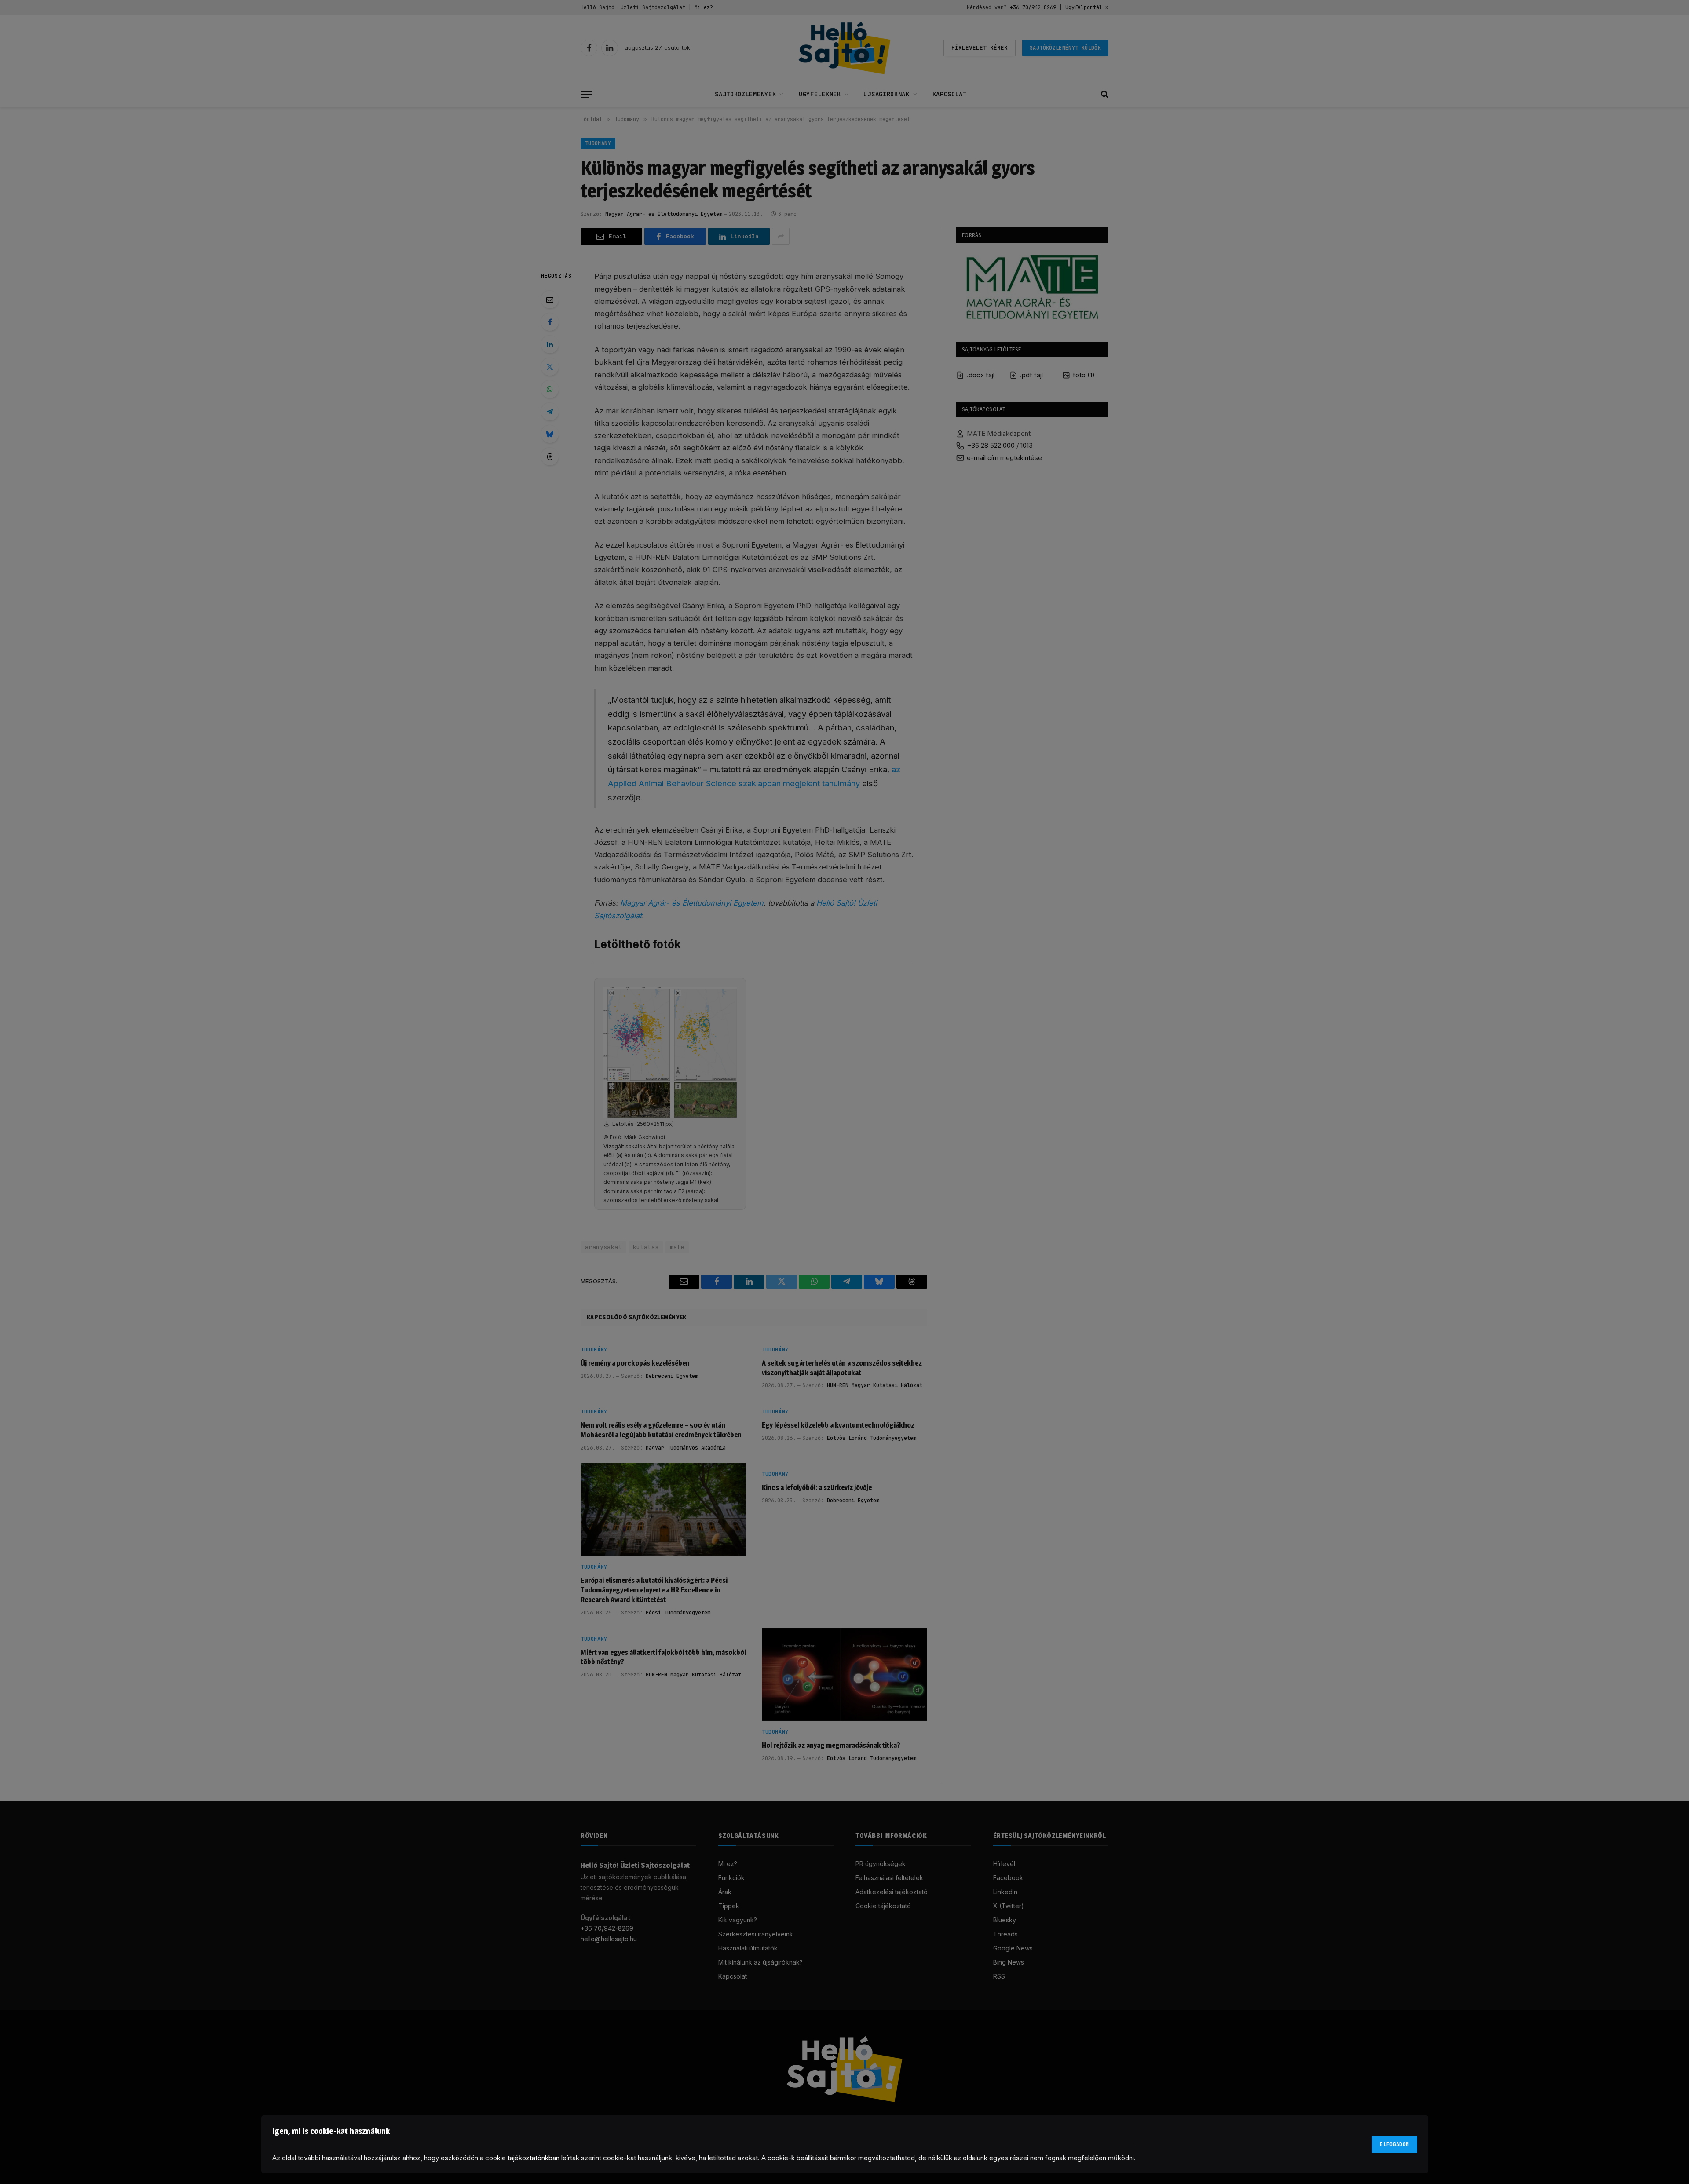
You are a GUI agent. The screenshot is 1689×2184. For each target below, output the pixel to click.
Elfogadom (1394, 2144)
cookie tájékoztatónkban (522, 2158)
